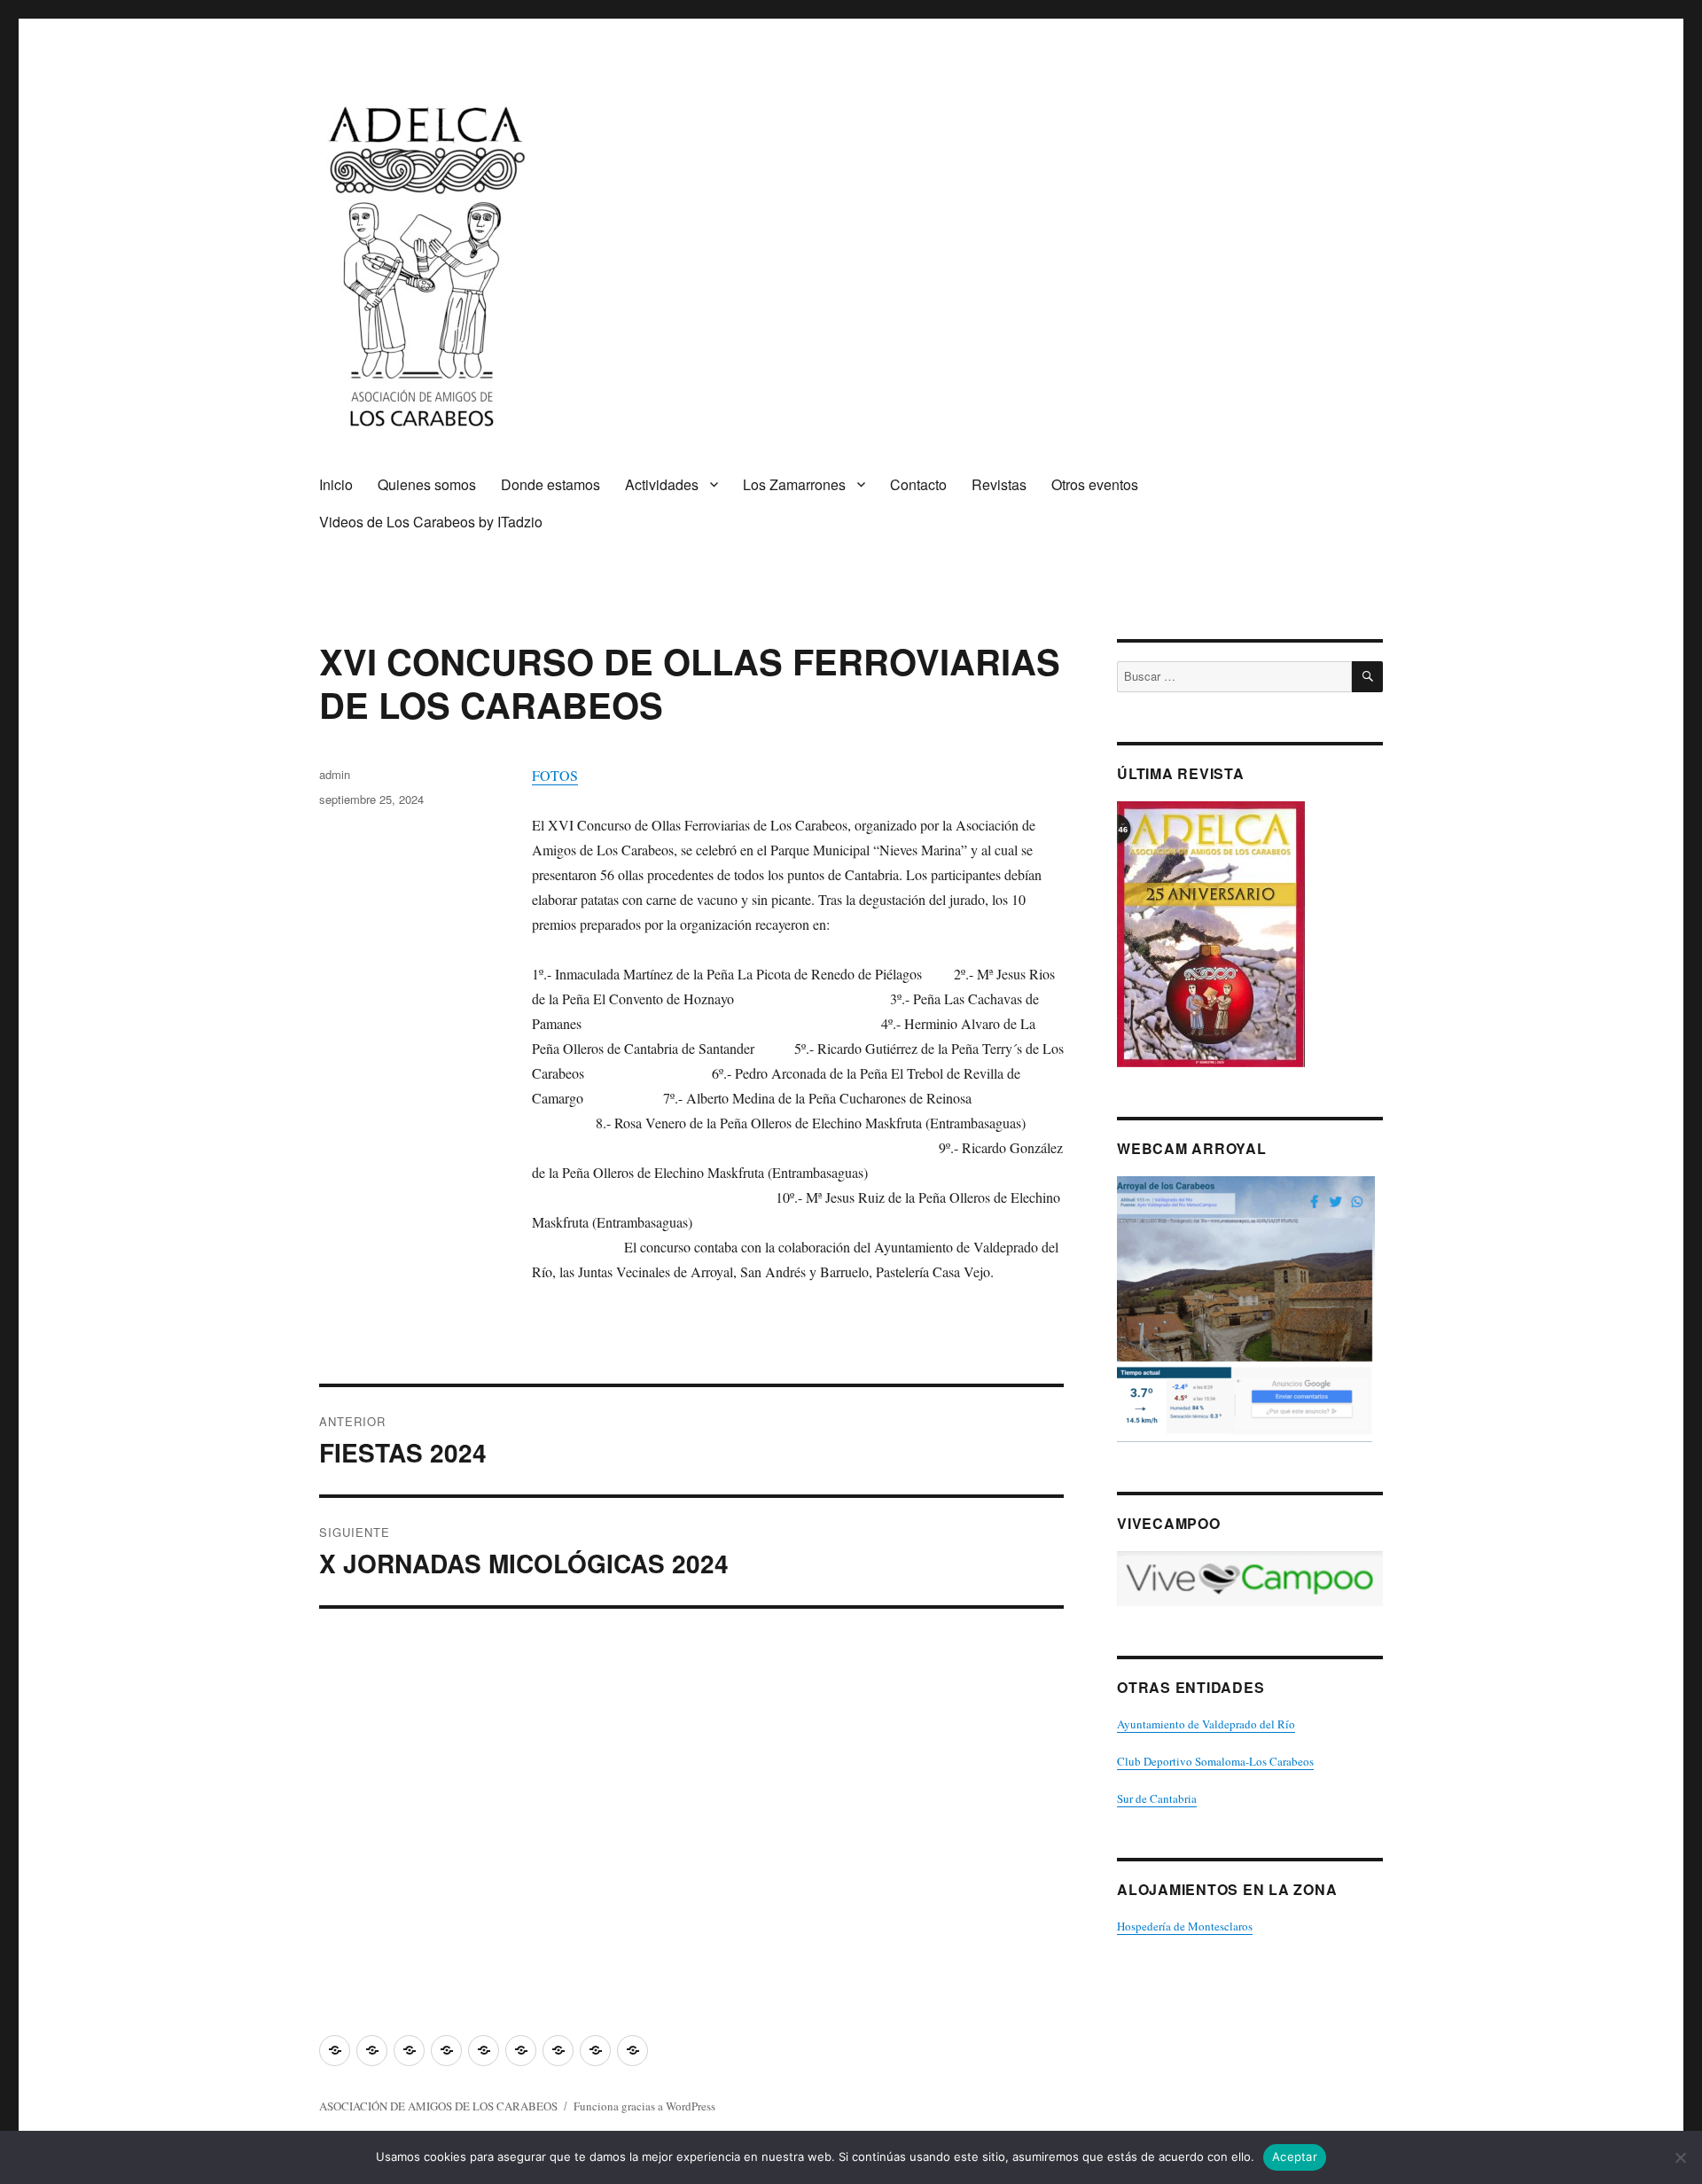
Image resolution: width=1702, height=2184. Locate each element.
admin (335, 774)
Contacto (918, 484)
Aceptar (1295, 2157)
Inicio (336, 484)
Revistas (999, 484)
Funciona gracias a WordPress (644, 2106)
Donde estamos (550, 484)
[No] (1680, 2157)
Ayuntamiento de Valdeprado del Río (1206, 1724)
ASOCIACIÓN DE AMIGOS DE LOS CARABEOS (438, 2106)
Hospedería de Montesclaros (1185, 1926)
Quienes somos (427, 484)
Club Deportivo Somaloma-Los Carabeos (1215, 1761)
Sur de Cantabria (1157, 1798)
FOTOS (555, 775)
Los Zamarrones (794, 484)
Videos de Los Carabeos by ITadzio (431, 522)
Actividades (662, 484)
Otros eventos (1095, 484)
